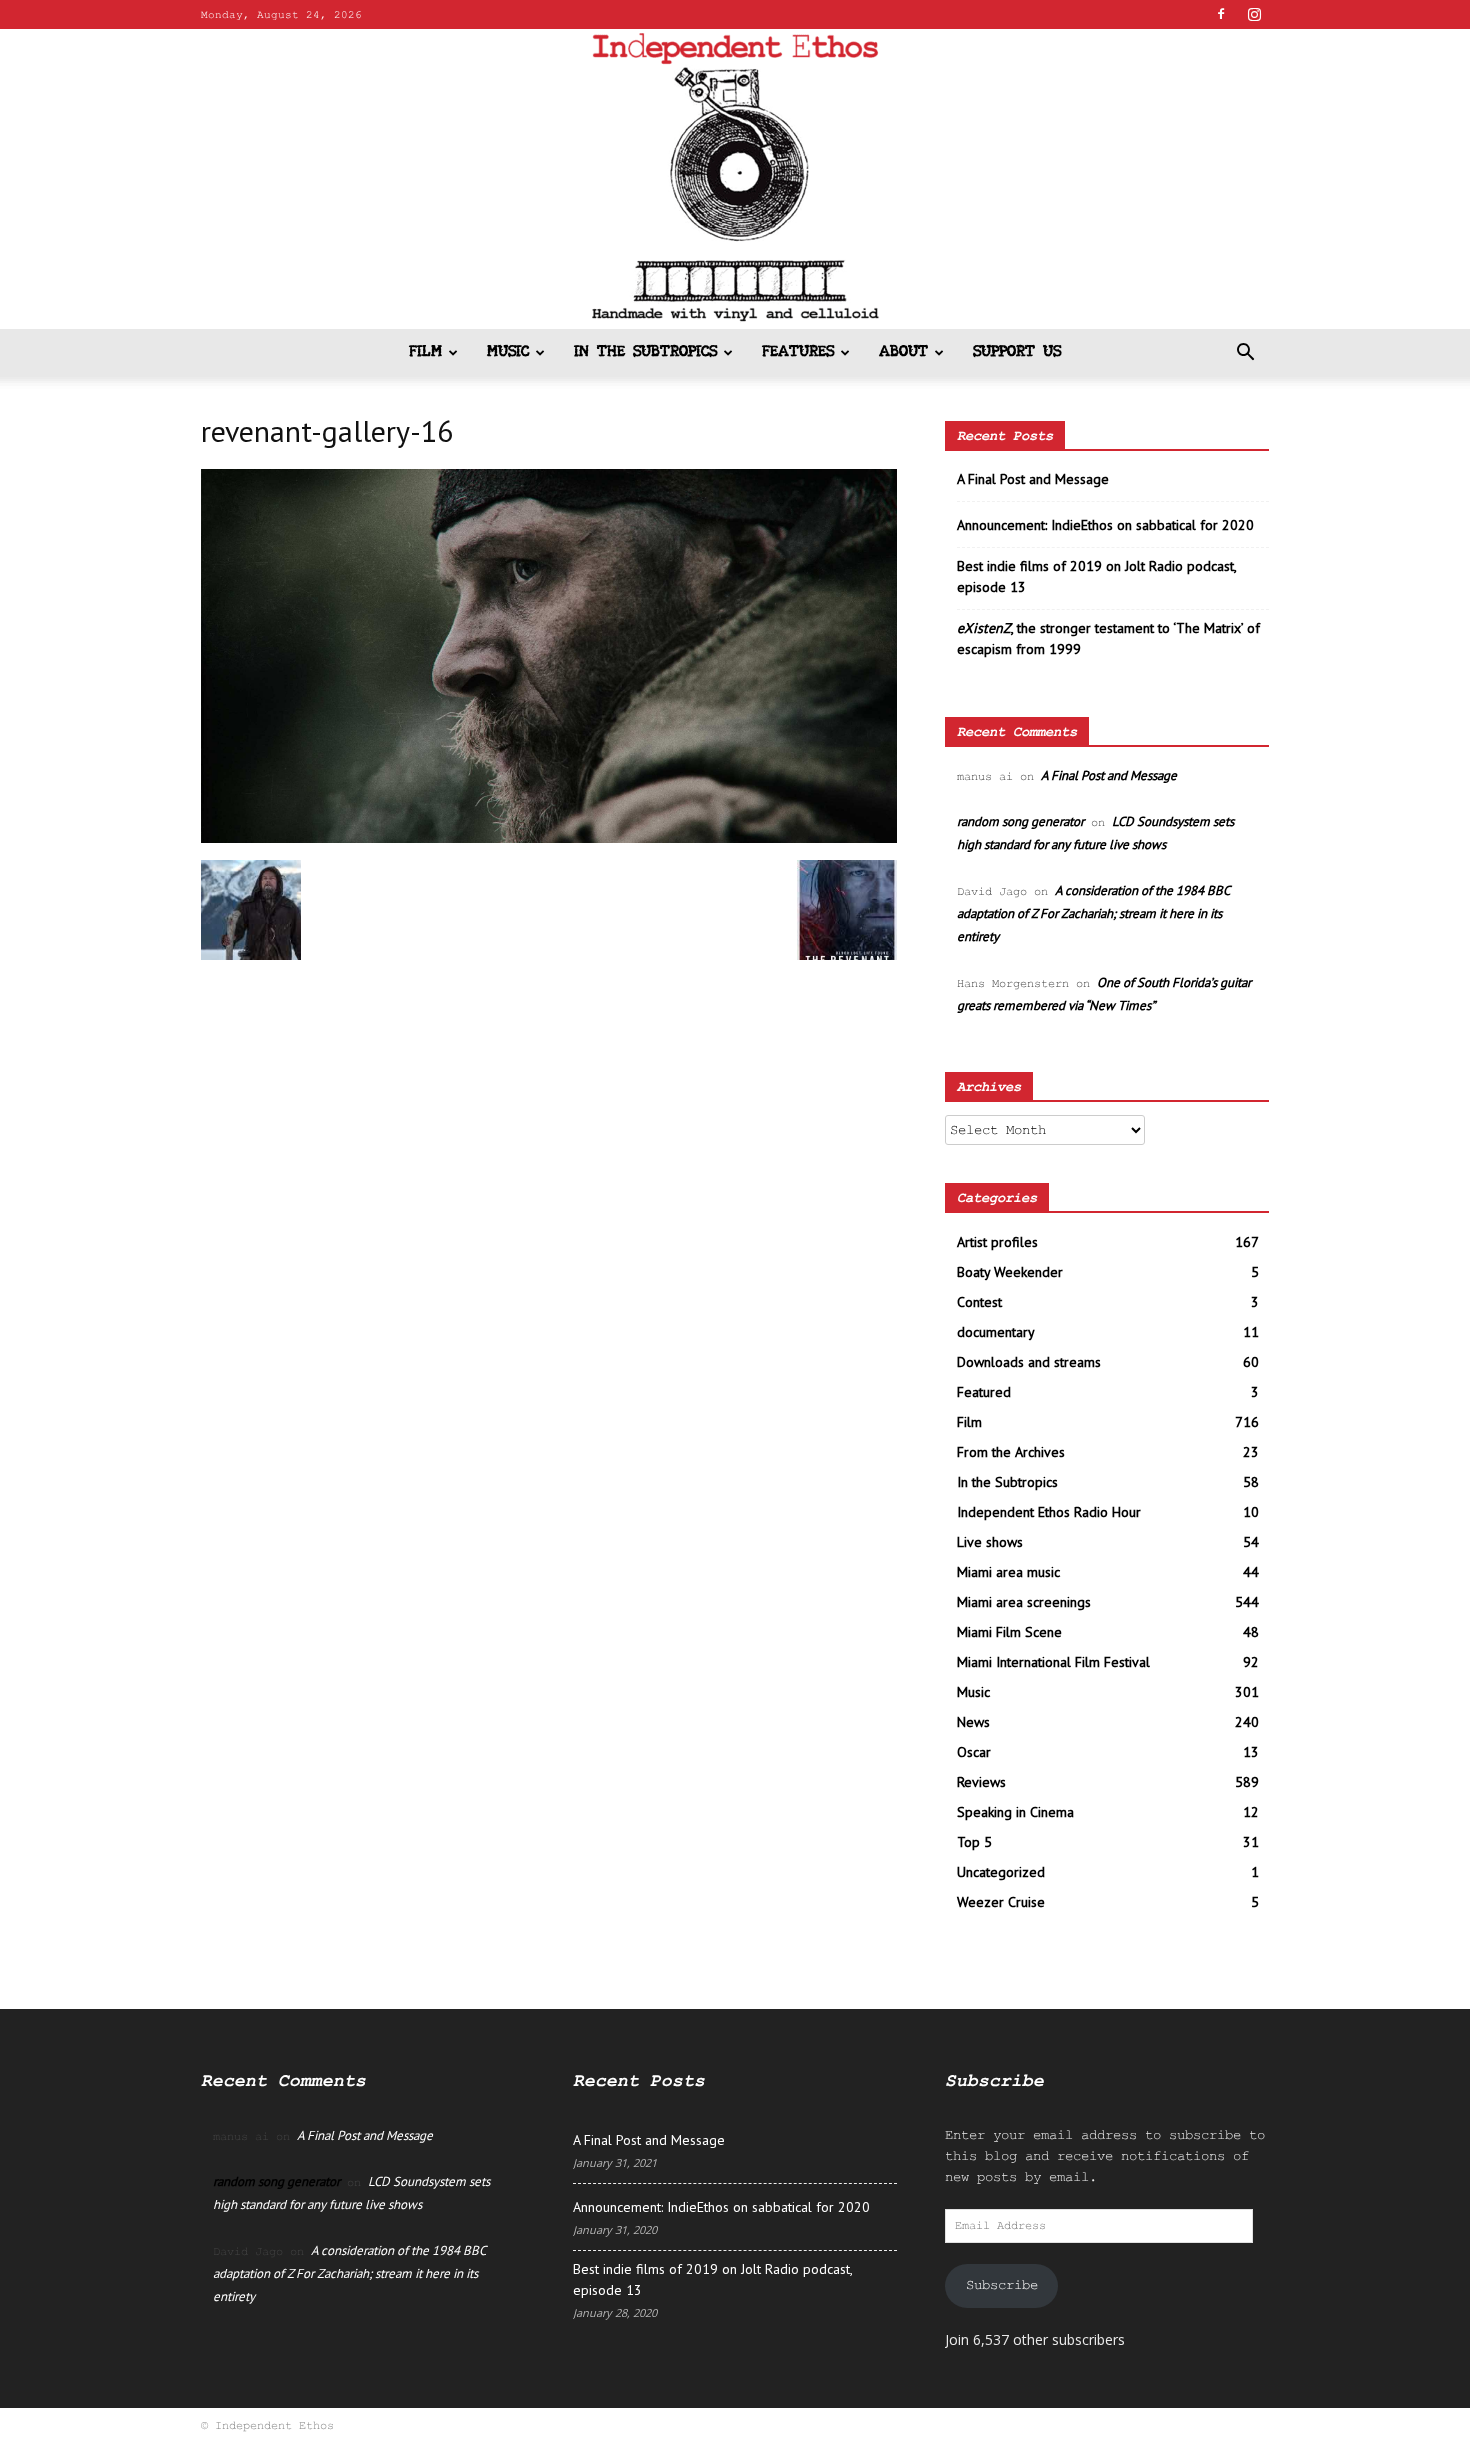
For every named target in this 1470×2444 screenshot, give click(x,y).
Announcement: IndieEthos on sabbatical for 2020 (1105, 525)
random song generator (1020, 821)
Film (425, 352)
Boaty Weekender (1010, 1272)
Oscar (974, 1752)
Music (508, 352)
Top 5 (974, 1842)
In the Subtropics (645, 352)
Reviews (981, 1782)
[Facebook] (1221, 14)
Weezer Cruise (1001, 1902)
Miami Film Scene (1009, 1632)
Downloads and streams (1029, 1362)
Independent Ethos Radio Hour (1049, 1512)
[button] (1245, 354)
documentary (996, 1332)
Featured (984, 1392)
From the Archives (1011, 1452)
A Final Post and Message (1033, 479)
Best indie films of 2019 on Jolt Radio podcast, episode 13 (1096, 576)
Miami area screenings (1024, 1602)
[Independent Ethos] (735, 179)
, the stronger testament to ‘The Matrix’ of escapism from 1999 (1108, 638)
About (903, 352)
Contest (979, 1302)
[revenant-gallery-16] (549, 839)
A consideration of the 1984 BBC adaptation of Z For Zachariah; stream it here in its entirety (1093, 913)
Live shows (990, 1542)
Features (798, 352)
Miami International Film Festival (1053, 1662)
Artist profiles (997, 1242)
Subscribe (1002, 2285)
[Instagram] (1254, 14)
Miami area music (1008, 1572)
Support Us (1017, 352)
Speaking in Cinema (1015, 1812)
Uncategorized (1001, 1872)
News (973, 1722)
